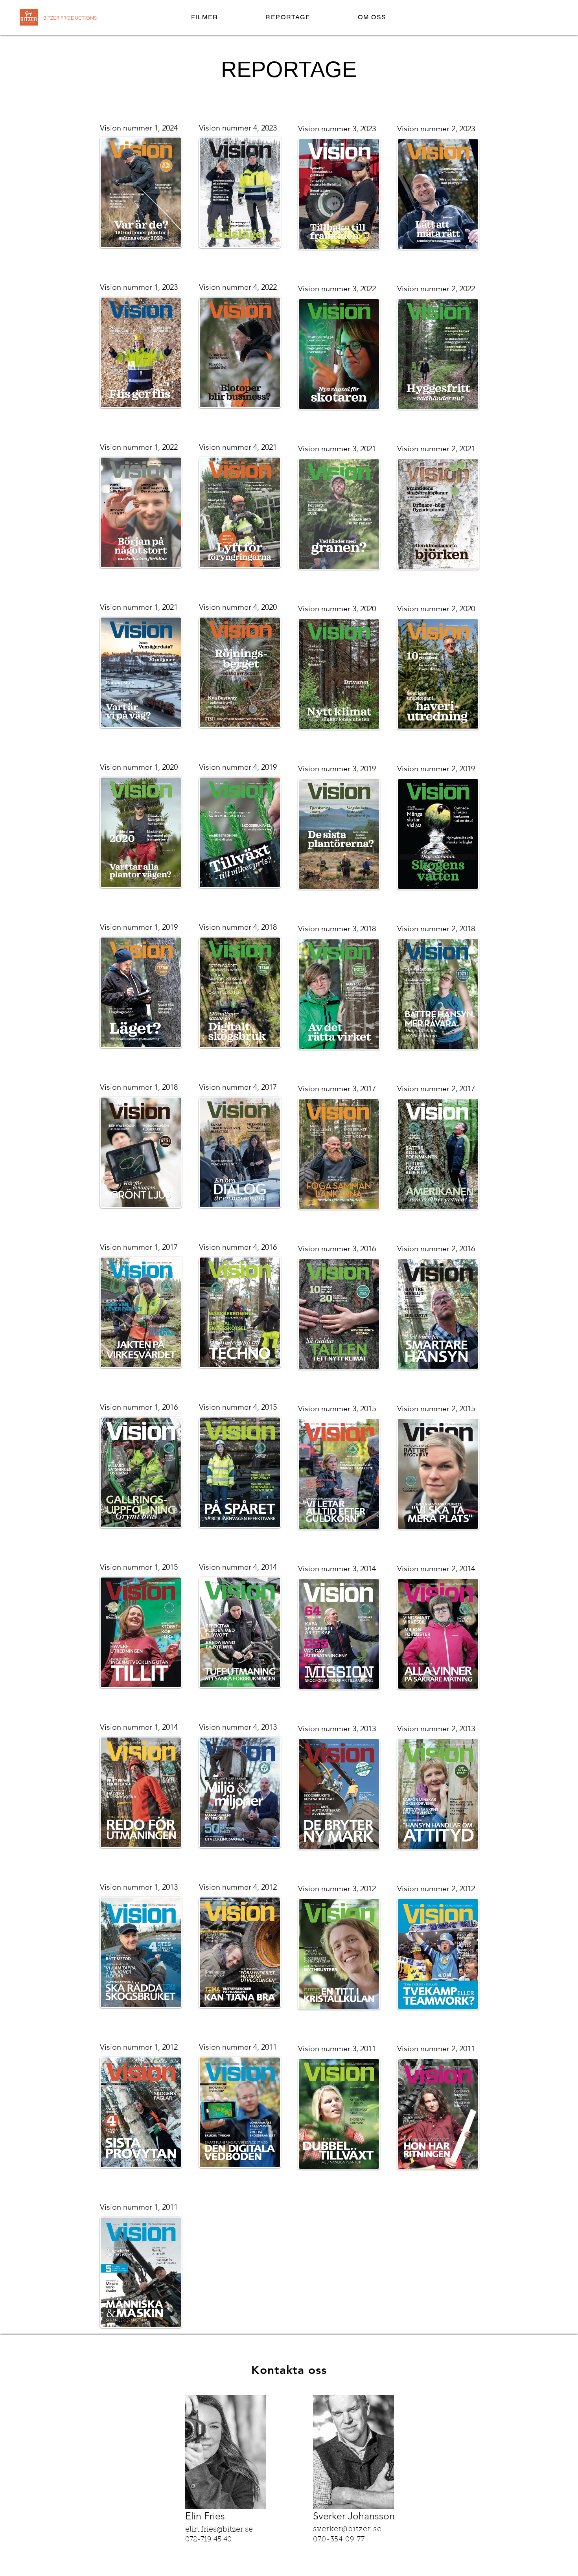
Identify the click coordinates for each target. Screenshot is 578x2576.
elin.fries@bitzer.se (219, 2530)
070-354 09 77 (339, 2540)
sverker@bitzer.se (350, 2529)
